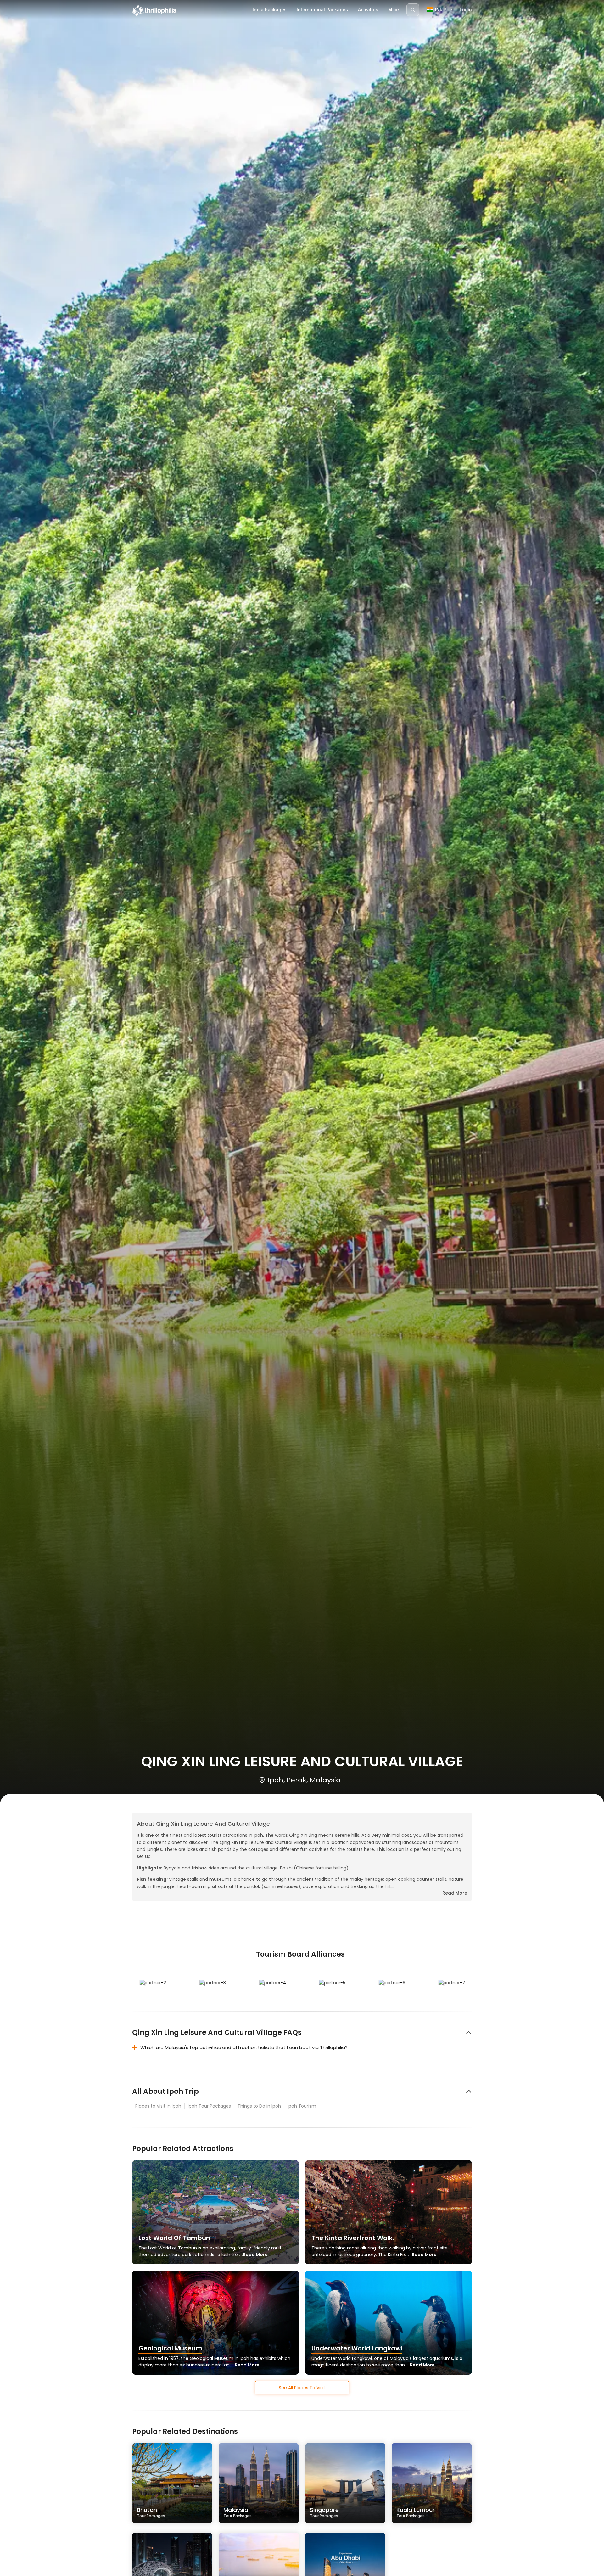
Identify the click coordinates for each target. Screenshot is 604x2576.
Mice (394, 10)
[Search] (413, 10)
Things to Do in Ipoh (259, 2106)
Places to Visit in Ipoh (158, 2106)
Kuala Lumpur (416, 2512)
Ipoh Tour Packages (209, 2106)
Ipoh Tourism (302, 2106)
